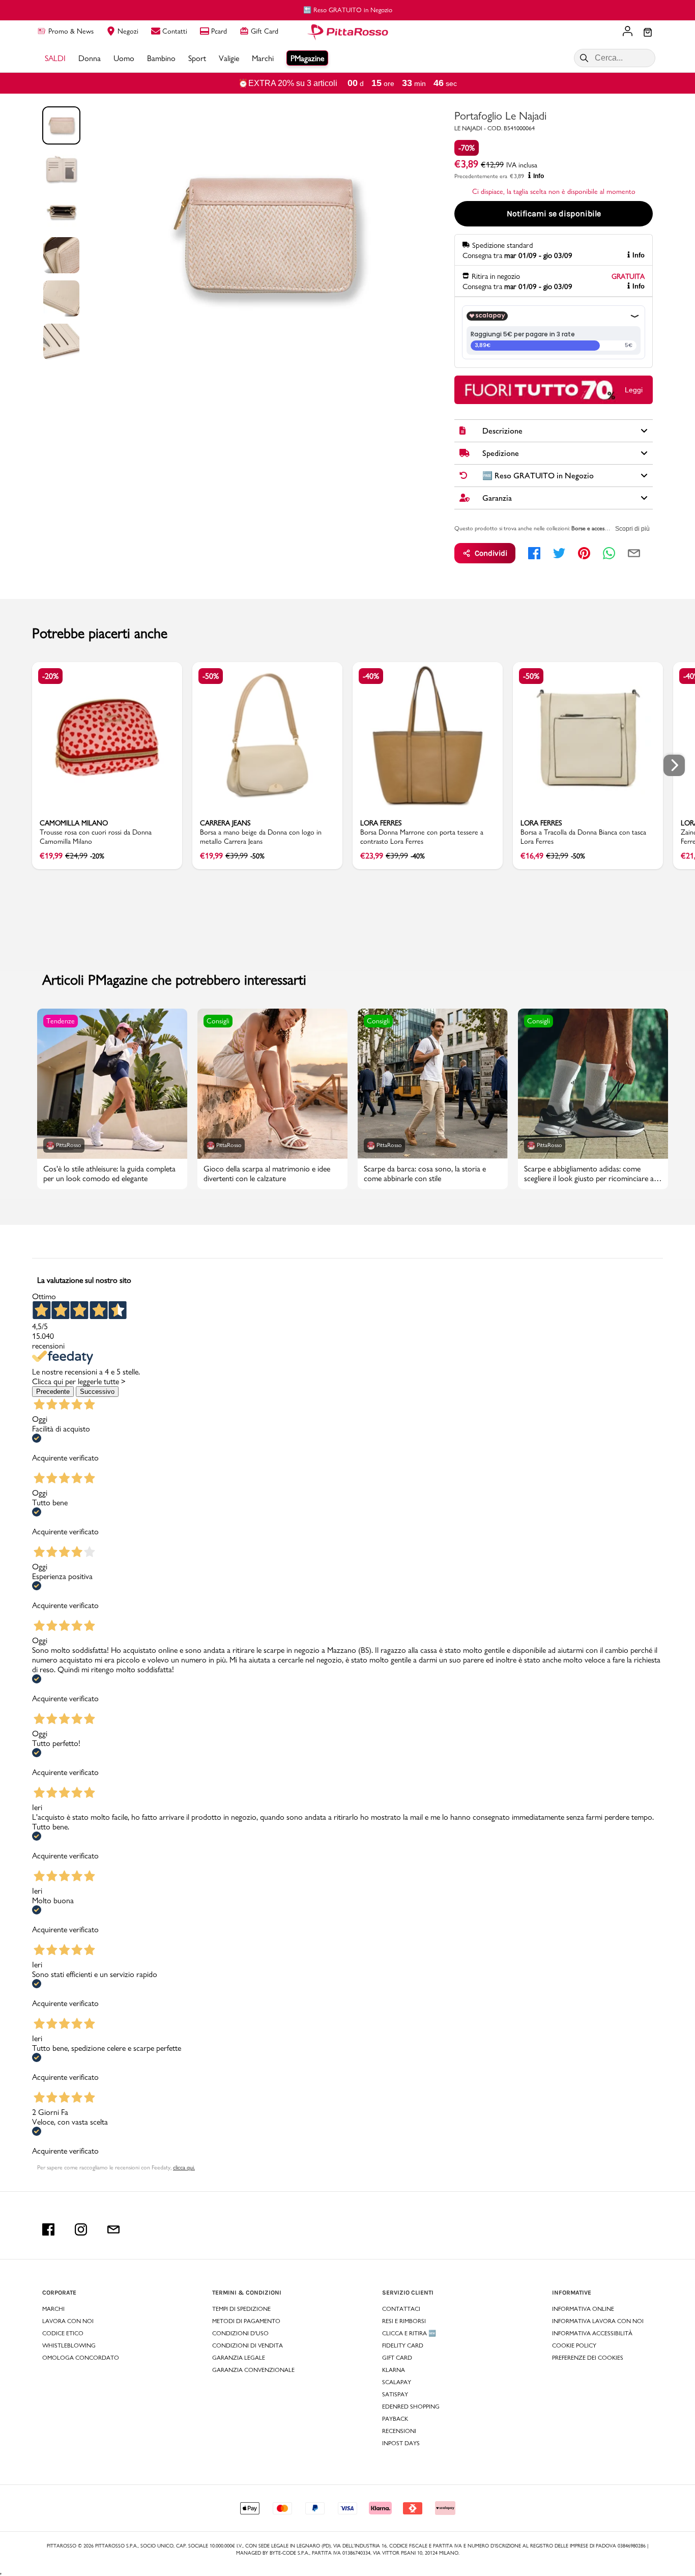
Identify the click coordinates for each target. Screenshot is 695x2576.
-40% (371, 676)
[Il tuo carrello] (648, 33)
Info (539, 176)
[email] (634, 553)
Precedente (53, 1392)
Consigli (218, 1021)
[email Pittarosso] (113, 2229)
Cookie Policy (574, 2345)
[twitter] (559, 553)
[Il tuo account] (628, 32)
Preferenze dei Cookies (588, 2358)
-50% (211, 676)
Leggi (634, 390)
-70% (467, 148)
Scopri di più (632, 529)
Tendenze (61, 1021)
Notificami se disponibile (554, 213)
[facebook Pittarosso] (48, 2229)
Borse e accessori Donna (601, 528)
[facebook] (534, 553)
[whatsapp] (609, 553)
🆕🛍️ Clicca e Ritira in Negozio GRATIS (352, 10)
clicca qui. (184, 2167)
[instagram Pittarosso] (81, 2229)
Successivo (97, 1392)
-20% (50, 676)
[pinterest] (584, 553)
